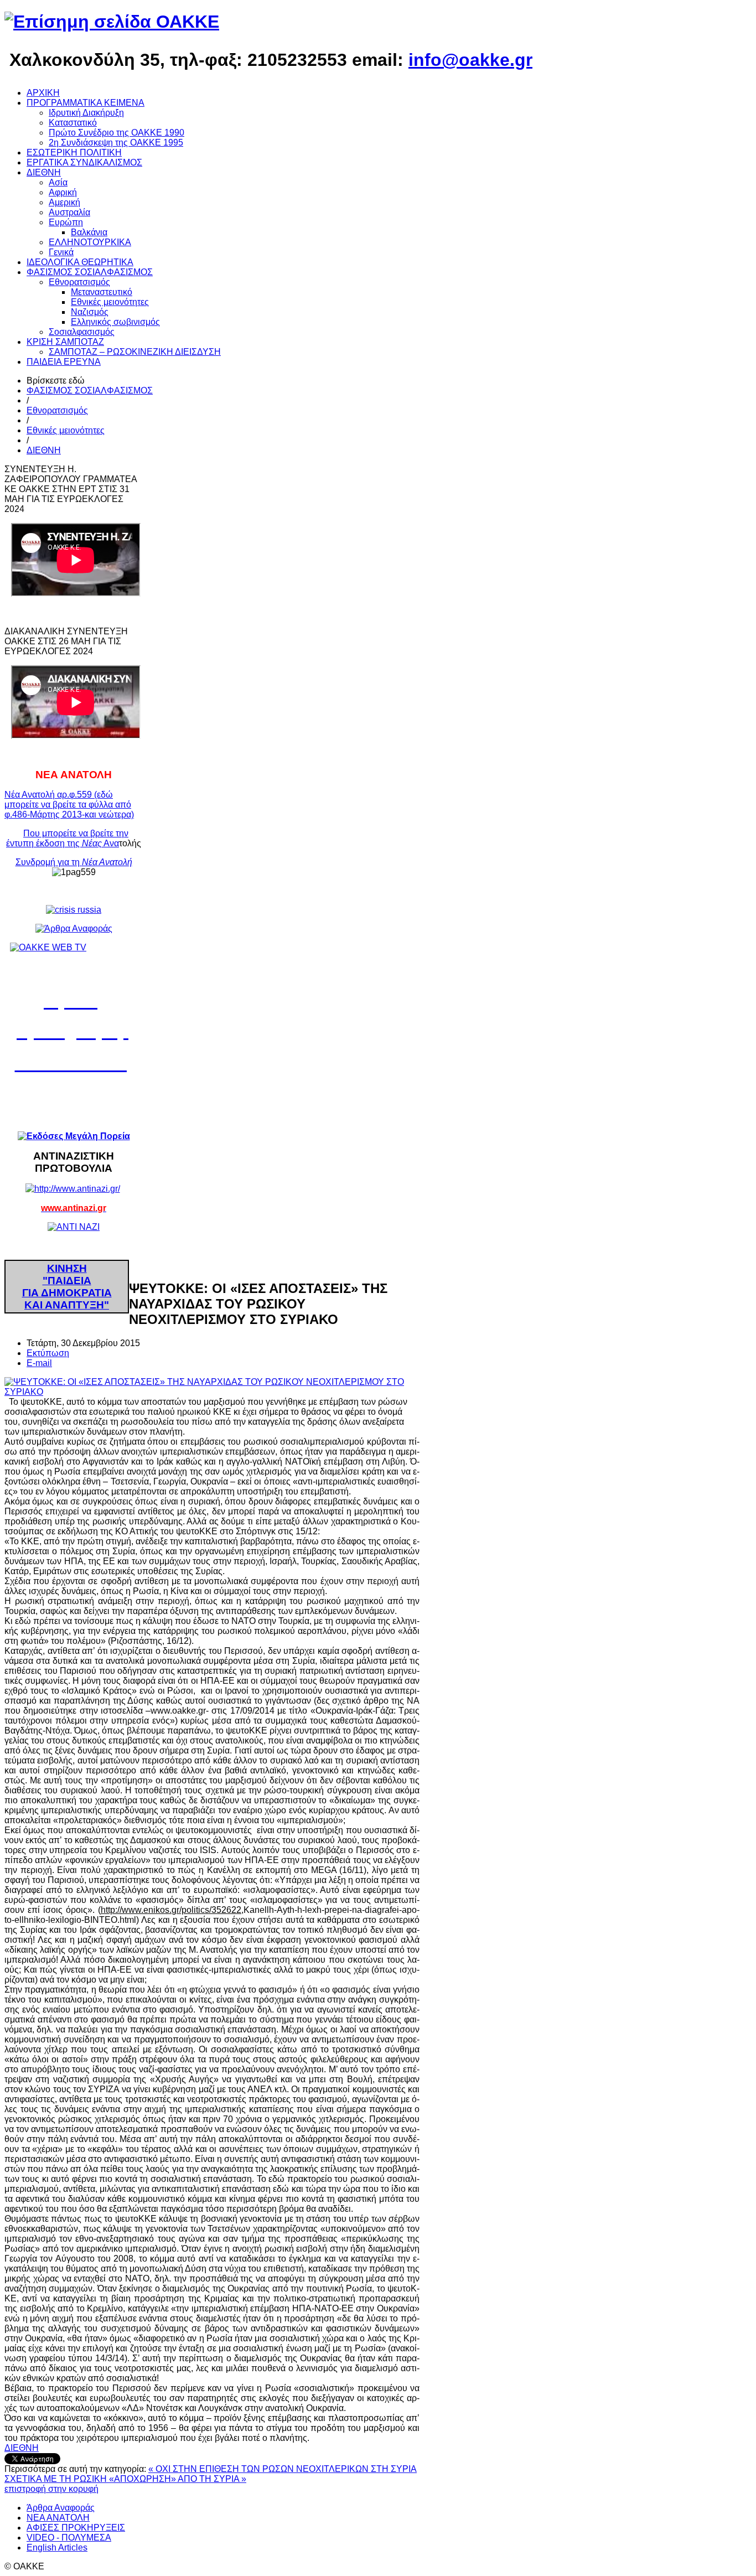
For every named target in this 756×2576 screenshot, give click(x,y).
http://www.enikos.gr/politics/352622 (171, 1910)
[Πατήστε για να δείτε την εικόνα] (212, 1392)
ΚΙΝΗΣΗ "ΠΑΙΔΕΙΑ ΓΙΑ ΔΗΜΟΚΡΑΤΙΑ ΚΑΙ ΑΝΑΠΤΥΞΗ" (67, 1287)
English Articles (57, 2547)
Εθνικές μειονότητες (66, 430)
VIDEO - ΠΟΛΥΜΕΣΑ (69, 2538)
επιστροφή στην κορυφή (51, 2489)
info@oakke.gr (470, 60)
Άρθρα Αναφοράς (61, 2508)
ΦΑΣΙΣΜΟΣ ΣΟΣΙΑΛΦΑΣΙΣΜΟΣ (90, 390)
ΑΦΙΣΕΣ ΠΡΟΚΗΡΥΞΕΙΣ (76, 2528)
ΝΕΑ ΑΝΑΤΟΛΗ (58, 2518)
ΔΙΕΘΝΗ (44, 450)
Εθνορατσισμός (57, 410)
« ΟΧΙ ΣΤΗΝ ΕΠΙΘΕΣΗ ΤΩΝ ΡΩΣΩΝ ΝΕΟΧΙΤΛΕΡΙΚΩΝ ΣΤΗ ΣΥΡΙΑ (283, 2469)
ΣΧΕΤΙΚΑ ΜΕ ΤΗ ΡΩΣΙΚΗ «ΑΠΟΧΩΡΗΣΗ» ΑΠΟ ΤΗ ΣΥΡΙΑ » (125, 2479)
